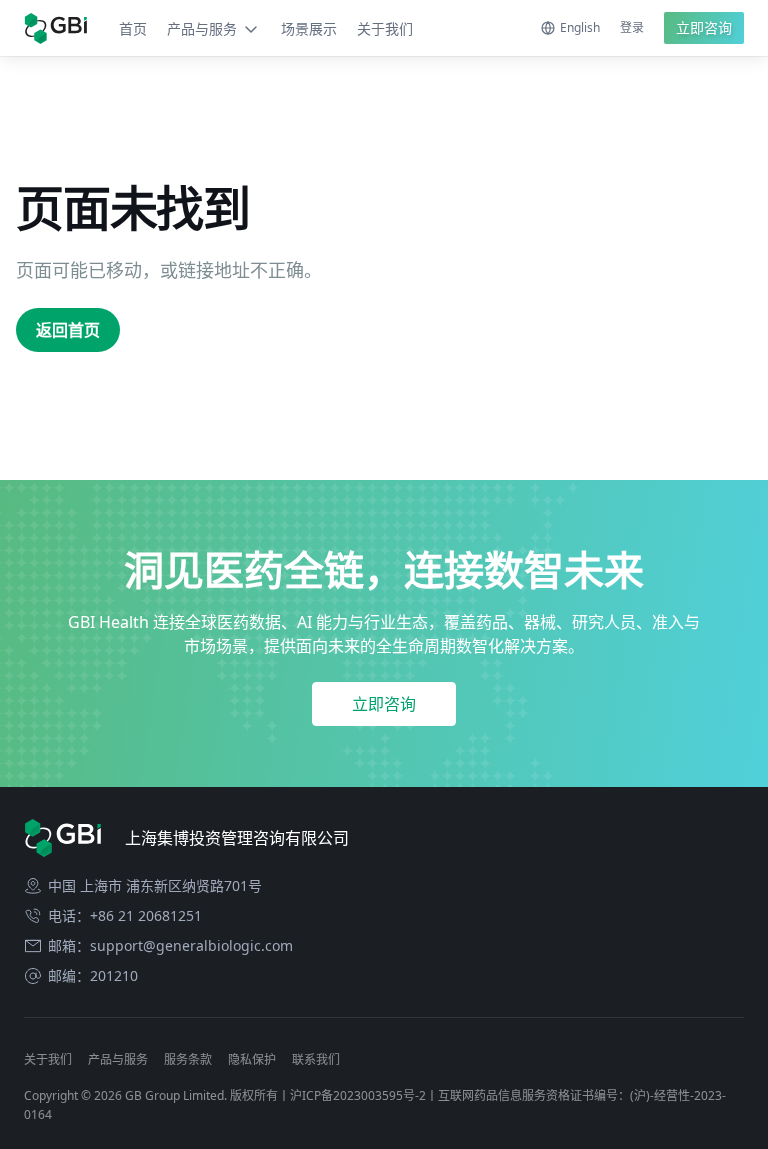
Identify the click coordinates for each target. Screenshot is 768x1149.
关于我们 (385, 28)
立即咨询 (704, 27)
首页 (133, 28)
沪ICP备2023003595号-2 (358, 1095)
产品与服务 (202, 28)
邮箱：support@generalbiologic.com (170, 946)
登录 (632, 27)
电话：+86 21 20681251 (125, 916)
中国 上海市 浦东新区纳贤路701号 (155, 886)
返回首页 (68, 330)
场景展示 (309, 28)
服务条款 (188, 1059)
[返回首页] (55, 28)
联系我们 (316, 1059)
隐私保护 (252, 1059)
